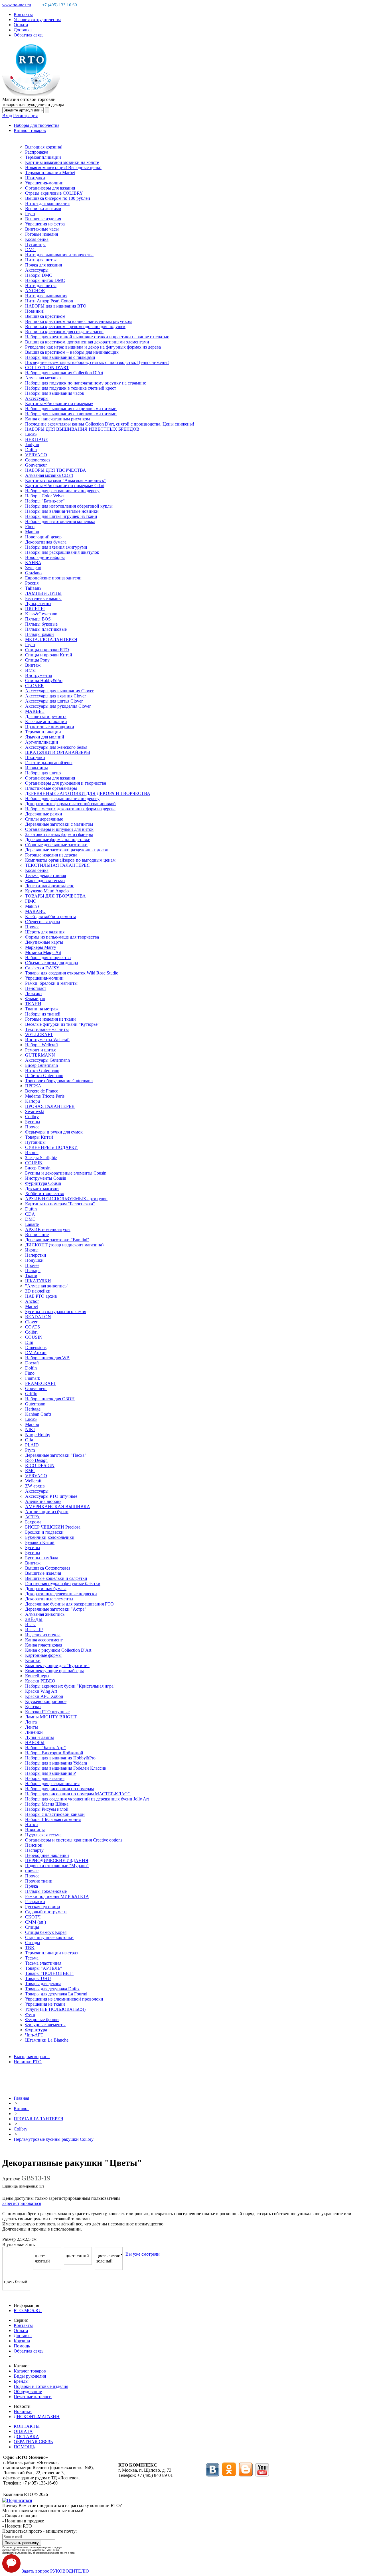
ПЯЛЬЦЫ (35, 609)
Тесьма (32, 1958)
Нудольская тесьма (43, 1835)
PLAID (32, 1445)
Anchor (32, 1301)
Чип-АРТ (34, 2035)
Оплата (21, 25)
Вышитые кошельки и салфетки (56, 1578)
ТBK (30, 1948)
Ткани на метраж (42, 1009)
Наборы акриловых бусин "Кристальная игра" (70, 1686)
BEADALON (38, 1317)
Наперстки (36, 1255)
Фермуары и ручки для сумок (54, 1132)
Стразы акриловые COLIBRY (54, 193)
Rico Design (36, 1460)
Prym (30, 214)
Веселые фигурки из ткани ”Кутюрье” (62, 1024)
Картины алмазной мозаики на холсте (62, 162)
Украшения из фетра (45, 224)
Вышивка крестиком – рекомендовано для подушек (75, 326)
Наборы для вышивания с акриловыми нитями (71, 409)
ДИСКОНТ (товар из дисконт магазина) (64, 1245)
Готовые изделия (41, 234)
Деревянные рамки (44, 814)
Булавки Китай (40, 1542)
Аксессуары (37, 270)
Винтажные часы (42, 229)
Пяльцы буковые (41, 624)
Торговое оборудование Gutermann (59, 1081)
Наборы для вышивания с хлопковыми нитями (71, 414)
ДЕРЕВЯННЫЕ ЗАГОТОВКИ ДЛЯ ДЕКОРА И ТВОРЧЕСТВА (88, 793)
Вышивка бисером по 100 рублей (58, 198)
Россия (32, 583)
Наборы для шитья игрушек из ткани (61, 516)
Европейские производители (53, 578)
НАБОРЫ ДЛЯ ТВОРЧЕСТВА (56, 470)
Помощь (22, 2346)
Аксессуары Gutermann (47, 1060)
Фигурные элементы (45, 2025)
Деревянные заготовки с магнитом (59, 824)
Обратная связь (29, 35)
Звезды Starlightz (41, 1158)
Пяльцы (33, 1270)
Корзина (22, 2341)
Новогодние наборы (45, 557)
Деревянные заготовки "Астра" (56, 1609)
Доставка (23, 30)
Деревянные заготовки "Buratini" (57, 1240)
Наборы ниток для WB (47, 1358)
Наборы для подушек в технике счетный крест (71, 388)
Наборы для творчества (36, 125)
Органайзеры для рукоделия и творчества (66, 783)
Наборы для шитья (43, 773)
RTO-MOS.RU (28, 2311)
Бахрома (33, 1522)
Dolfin (31, 1368)
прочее (32, 1871)
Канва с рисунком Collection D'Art (58, 1650)
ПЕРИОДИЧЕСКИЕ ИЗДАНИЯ (57, 1860)
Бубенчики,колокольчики (50, 1537)
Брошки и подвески (44, 1532)
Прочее (32, 927)
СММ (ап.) (36, 1922)
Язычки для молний (45, 737)
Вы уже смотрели (143, 2254)
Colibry (32, 1117)
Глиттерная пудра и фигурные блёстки (63, 1583)
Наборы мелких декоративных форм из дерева (70, 809)
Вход (7, 116)
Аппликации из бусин (47, 1512)
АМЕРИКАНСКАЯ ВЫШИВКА (58, 1506)
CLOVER (35, 686)
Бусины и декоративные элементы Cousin (66, 1173)
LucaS (31, 434)
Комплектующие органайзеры (54, 1671)
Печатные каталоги (33, 2397)
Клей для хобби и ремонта (51, 916)
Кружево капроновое (46, 1701)
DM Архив (36, 1353)
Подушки (34, 1260)
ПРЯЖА (33, 1086)
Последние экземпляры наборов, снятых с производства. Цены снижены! (97, 362)
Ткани (31, 1276)
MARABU (35, 911)
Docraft (32, 1363)
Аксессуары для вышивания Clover (59, 691)
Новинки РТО (28, 2062)
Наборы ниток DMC (45, 280)
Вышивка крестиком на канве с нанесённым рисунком (78, 321)
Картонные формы (43, 1655)
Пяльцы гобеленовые (46, 1891)
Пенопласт (36, 988)
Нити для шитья (41, 260)
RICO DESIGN (40, 1465)
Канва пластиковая (44, 1645)
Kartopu (33, 1101)
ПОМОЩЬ (24, 2447)
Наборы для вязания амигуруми (56, 547)
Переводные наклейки (47, 1855)
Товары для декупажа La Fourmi (56, 1994)
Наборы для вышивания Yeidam (56, 1763)
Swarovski (35, 1111)
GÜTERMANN (40, 1055)
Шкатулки (35, 178)
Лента (31, 1722)
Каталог (22, 2108)
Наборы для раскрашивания (52, 1784)
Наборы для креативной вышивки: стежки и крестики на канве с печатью (97, 337)
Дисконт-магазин (42, 1188)
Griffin (31, 1394)
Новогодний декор (43, 537)
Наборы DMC (39, 275)
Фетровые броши (42, 2020)
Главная (21, 2098)
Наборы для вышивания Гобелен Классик (66, 1768)
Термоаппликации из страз (51, 1953)
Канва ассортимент (44, 1640)
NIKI (30, 1430)
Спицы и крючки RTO (47, 650)
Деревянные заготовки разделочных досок (67, 850)
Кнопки (33, 1660)
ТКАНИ (33, 1004)
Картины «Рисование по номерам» (59, 403)
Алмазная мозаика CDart (49, 475)
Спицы (32, 1927)
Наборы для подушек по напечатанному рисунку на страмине (86, 383)
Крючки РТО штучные (47, 1712)
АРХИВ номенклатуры (48, 1229)
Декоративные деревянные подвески (61, 1594)
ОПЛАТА (23, 2431)
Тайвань (33, 588)
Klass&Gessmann (41, 614)
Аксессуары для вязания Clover (55, 696)
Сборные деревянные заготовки (56, 845)
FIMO (31, 901)
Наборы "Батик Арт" (45, 1748)
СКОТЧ (33, 1917)
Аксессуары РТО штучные (51, 1496)
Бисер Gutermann (41, 1065)
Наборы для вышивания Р (50, 1773)
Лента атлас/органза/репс (50, 886)
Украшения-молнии (44, 183)
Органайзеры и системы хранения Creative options (74, 1840)
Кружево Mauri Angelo (47, 891)
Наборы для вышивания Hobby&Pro (60, 1758)
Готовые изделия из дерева (51, 855)
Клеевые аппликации (46, 722)
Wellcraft (33, 1481)
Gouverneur (36, 465)
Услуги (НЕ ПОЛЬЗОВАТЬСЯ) (55, 2009)
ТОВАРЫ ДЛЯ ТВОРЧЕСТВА (55, 896)
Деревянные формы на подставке (58, 840)
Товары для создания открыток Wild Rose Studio (72, 973)
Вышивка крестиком (45, 316)
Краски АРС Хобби (44, 1696)
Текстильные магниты (47, 1029)
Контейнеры (37, 1676)
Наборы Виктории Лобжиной (54, 1753)
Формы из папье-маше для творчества (62, 937)
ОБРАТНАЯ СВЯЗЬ (33, 2442)
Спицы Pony (37, 660)
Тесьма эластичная (43, 1963)
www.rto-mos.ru (17, 5)
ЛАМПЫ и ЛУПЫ (43, 593)
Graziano (33, 573)
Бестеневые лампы (43, 598)
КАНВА (33, 562)
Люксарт (34, 993)
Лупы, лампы (38, 604)
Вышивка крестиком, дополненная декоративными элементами (87, 342)
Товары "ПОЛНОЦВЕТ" (49, 1973)
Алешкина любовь (43, 1501)
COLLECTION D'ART (47, 368)
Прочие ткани (39, 1881)
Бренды (21, 2381)
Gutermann (35, 1404)
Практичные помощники (50, 727)
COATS (33, 1327)
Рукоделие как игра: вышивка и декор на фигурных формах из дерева (93, 347)
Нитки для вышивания (47, 203)
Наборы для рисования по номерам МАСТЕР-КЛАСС (78, 1794)
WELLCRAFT (39, 1034)
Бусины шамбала (42, 1558)
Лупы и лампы (39, 1737)
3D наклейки (38, 1291)
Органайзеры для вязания (50, 188)
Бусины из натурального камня (56, 1312)
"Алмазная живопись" (47, 1286)
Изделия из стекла (43, 1635)
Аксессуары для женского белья (56, 747)
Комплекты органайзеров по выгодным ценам (70, 860)
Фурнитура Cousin (43, 1183)
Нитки (32, 1825)
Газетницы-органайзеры (49, 763)
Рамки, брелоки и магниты (51, 983)
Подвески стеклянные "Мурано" (57, 1866)
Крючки (33, 1707)
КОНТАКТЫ (27, 2426)
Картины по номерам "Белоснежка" (60, 1204)
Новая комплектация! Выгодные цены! (63, 167)
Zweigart (33, 568)
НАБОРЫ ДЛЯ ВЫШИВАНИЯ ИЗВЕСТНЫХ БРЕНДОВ (82, 429)
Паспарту (34, 1850)
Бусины (33, 1122)
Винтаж (33, 665)
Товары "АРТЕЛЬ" (44, 1968)
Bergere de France (42, 1091)
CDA (30, 1214)
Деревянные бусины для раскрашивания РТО (69, 1604)
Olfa (29, 1440)
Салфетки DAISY (42, 968)
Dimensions (36, 1347)
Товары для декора (43, 1984)
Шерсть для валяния (45, 932)
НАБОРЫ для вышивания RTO (56, 306)
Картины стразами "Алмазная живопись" (65, 480)
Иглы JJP (34, 1630)
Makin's (32, 906)
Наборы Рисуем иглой (47, 1809)
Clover (31, 1322)
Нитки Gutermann (42, 1070)
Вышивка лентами (43, 208)
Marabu (32, 532)
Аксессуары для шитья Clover (54, 701)
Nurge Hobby (38, 1435)
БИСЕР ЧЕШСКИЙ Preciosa (53, 1527)
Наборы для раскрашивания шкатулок (62, 552)
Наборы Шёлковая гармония (53, 1819)
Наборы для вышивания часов (55, 393)
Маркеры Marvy (41, 947)
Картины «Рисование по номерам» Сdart (65, 486)
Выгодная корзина (32, 2057)
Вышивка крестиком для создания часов (64, 332)
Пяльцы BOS (38, 619)
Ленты (32, 1727)
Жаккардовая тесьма (45, 881)
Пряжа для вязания (43, 265)
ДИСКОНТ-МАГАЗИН (37, 2417)
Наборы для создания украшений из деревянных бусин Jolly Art (87, 1799)
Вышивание (37, 1235)
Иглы (30, 670)
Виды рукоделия (30, 2376)
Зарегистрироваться (22, 2203)
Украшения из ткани (45, 2004)
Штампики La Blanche (47, 2040)
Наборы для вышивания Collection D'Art (64, 373)
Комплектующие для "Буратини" (57, 1666)
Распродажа (37, 152)
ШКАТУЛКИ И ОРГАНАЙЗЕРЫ (58, 752)
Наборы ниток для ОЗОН (50, 1399)
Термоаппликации (43, 157)
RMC (30, 1471)
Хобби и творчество (45, 1194)
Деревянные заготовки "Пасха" (56, 1455)
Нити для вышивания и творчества (59, 255)
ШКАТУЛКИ (38, 1281)
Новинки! (35, 311)
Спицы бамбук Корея (46, 1932)
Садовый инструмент (46, 1912)
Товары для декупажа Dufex (52, 1989)
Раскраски (35, 1902)
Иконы (32, 1152)
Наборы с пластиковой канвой (55, 1814)
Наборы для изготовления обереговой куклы (69, 506)
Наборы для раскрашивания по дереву (62, 491)
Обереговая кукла (42, 922)
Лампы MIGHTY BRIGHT (51, 1717)
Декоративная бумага (46, 542)
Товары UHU (38, 1978)
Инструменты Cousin (46, 1178)
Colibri (31, 1332)
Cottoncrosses (38, 460)
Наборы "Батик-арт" (45, 501)
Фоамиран (35, 999)
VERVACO (36, 455)
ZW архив (35, 1486)
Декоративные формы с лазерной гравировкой (70, 804)
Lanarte (32, 1224)
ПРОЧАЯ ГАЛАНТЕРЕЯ (50, 1106)
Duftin (31, 450)
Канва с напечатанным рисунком (57, 419)
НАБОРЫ (35, 1742)
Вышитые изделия (43, 219)
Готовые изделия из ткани (50, 1019)
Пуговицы (35, 244)
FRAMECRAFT (41, 1383)
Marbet (32, 1306)
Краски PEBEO (40, 1681)
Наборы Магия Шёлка (47, 1804)
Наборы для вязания (45, 1778)
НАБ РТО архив (41, 1296)
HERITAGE (37, 439)
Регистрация (25, 116)
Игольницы (36, 768)
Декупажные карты (44, 942)
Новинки (23, 2411)
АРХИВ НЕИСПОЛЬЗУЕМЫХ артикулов (66, 1199)
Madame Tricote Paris (45, 1096)
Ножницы (35, 1830)
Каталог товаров (30, 130)
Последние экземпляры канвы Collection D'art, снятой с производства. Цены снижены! (110, 424)
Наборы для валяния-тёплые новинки (62, 511)
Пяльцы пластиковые (46, 629)
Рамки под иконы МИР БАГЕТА (57, 1896)
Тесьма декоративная (45, 875)
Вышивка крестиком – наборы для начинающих (72, 352)
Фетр (30, 2014)
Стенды (33, 1943)
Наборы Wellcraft (41, 1045)
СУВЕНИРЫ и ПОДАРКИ (51, 1147)
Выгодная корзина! (44, 147)
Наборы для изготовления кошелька (60, 521)
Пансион (34, 1845)
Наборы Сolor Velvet (45, 496)
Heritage (33, 1409)
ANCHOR (35, 291)
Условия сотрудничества (37, 20)
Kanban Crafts (38, 1414)
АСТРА (32, 1517)
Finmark (33, 1378)
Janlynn (32, 444)
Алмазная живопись (45, 1614)
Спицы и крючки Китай (49, 655)
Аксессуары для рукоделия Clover (58, 706)
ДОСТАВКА (26, 2436)
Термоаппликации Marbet (50, 173)
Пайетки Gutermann (44, 1076)
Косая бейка (37, 239)
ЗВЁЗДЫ (34, 1619)
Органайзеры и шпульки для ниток (59, 829)
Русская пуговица (42, 1907)
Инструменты (39, 675)
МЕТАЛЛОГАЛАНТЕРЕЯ (51, 639)
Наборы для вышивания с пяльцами (60, 357)
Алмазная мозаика (43, 378)
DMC (30, 250)
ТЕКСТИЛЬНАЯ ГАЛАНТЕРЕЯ (57, 865)
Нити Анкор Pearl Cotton (49, 301)
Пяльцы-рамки (39, 634)
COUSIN (34, 1163)
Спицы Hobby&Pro (44, 680)
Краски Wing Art (41, 1691)
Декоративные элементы (49, 1599)
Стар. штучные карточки (49, 1937)
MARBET (35, 711)
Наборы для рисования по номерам (59, 1789)
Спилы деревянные (44, 819)
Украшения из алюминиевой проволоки (64, 1999)
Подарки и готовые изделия (41, 2386)
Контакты (23, 14)
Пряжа (32, 1886)
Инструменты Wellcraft (47, 1040)
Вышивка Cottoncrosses (48, 1568)
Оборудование (28, 2391)
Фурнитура (36, 2030)
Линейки (34, 1732)
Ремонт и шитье (41, 1050)
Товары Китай (39, 1137)
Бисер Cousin (38, 1168)
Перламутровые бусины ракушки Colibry (54, 2139)
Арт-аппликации (42, 742)
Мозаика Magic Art (43, 952)
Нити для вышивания (46, 296)
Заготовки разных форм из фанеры (59, 834)
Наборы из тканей (43, 1014)
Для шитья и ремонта (46, 716)
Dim (29, 1342)
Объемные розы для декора (51, 963)
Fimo (30, 527)
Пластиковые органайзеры (51, 788)
